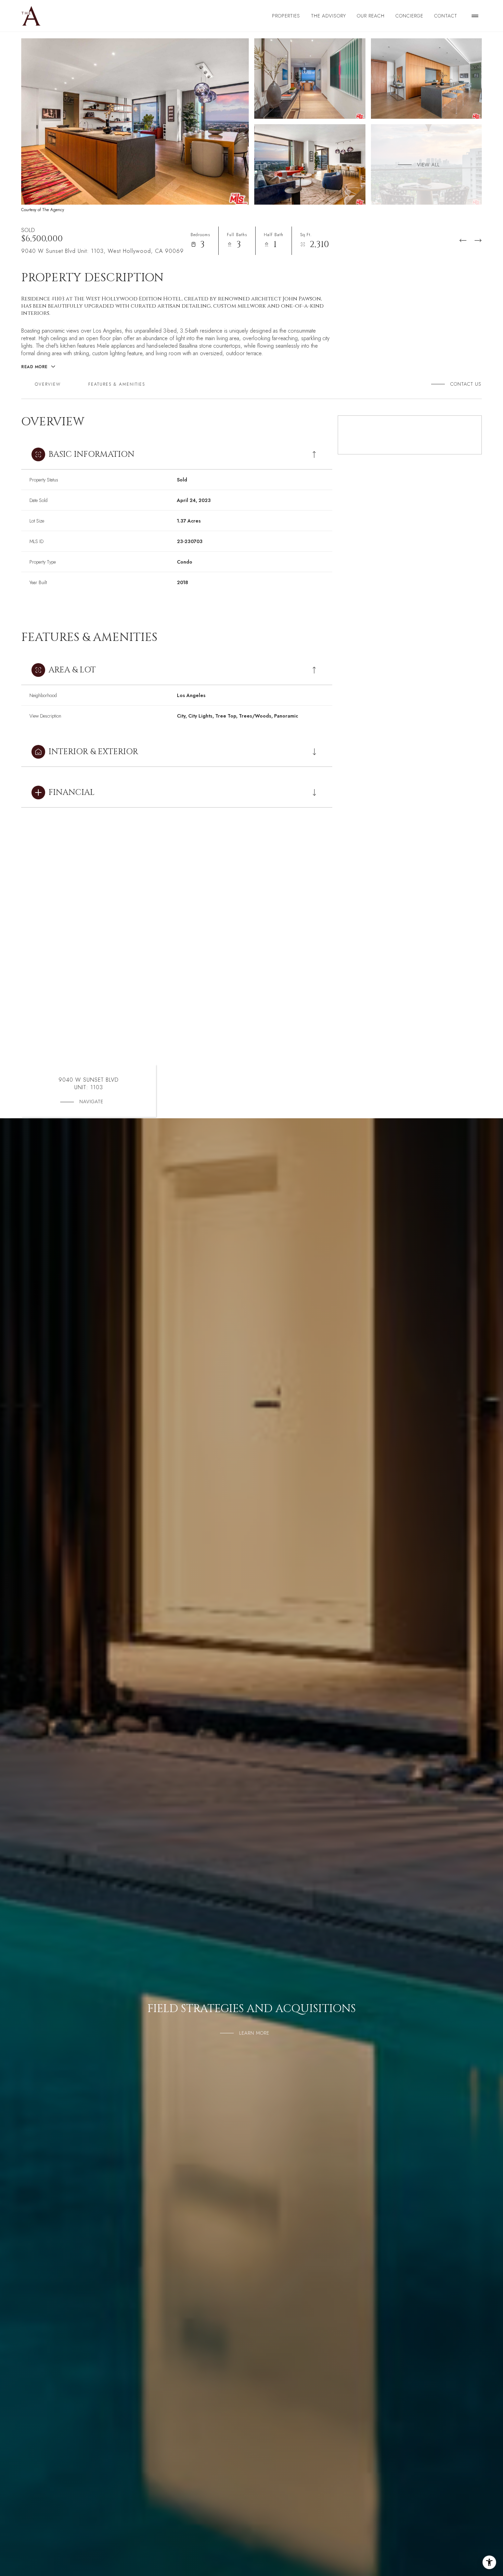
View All (428, 164)
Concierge (409, 16)
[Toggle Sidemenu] (475, 16)
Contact (446, 16)
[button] (463, 384)
